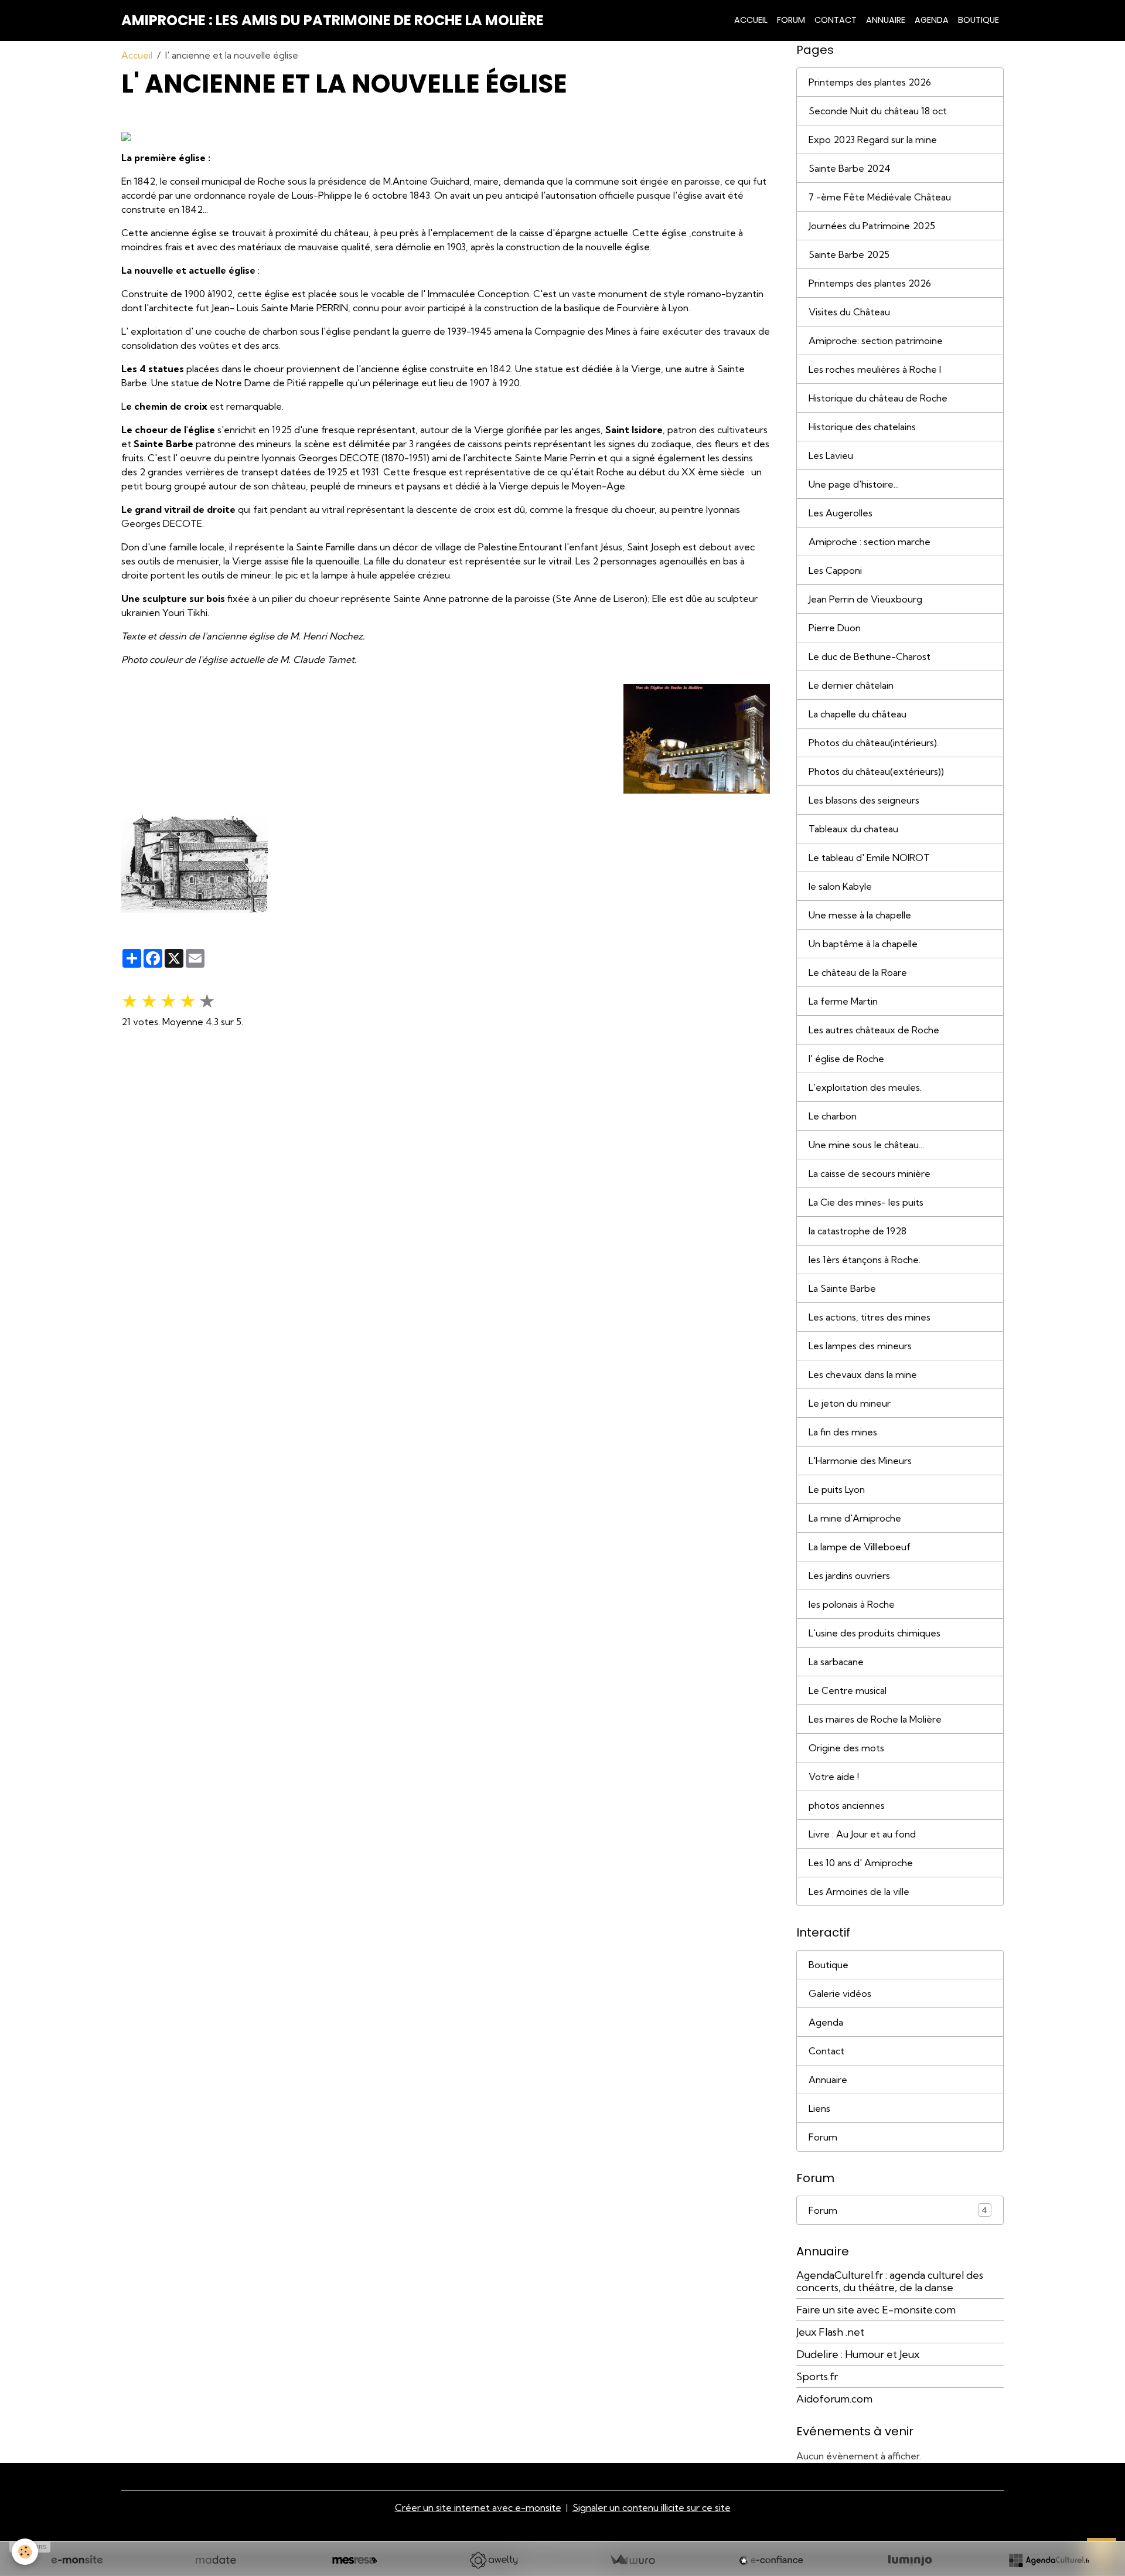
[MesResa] (354, 2560)
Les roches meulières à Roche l (875, 369)
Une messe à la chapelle (860, 915)
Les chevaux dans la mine (863, 1374)
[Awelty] (493, 2560)
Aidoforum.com (834, 2399)
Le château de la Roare (858, 972)
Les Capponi (835, 570)
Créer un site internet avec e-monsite (478, 2507)
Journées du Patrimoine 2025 (872, 226)
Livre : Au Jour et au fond (862, 1834)
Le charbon (833, 1116)
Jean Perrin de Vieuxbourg (865, 599)
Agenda (932, 20)
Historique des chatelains (862, 427)
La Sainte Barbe (842, 1288)
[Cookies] (25, 2552)
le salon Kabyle (840, 886)
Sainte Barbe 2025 (849, 254)
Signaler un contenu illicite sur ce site (652, 2507)
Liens (819, 2108)
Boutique (979, 20)
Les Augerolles (841, 513)
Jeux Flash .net (830, 2332)
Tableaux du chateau (853, 829)
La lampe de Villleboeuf (860, 1547)
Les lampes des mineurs (860, 1346)
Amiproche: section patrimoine (876, 341)
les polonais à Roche (852, 1604)
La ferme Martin (843, 1001)
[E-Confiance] (771, 2560)
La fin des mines (843, 1432)
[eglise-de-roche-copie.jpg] (697, 738)
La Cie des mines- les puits (866, 1202)
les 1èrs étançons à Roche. (865, 1260)
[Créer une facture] (632, 2560)
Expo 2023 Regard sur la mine (873, 139)
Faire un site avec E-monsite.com (876, 2310)
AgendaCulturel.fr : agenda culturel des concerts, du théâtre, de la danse (890, 2281)
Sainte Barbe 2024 (850, 168)
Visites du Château (849, 312)
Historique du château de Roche (878, 398)
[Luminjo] (910, 2560)
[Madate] (216, 2560)
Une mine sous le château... (866, 1145)
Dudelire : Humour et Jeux (858, 2354)
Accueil (751, 20)
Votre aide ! (834, 1777)
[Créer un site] (77, 2560)
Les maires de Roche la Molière (875, 1719)
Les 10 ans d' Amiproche (861, 1863)
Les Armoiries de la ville (859, 1891)
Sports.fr (817, 2376)
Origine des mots (846, 1748)
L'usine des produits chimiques (875, 1633)
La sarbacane (836, 1662)
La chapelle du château (858, 714)
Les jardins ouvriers (849, 1575)
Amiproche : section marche (870, 542)
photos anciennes (847, 1805)
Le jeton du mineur (850, 1403)
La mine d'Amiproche (855, 1518)
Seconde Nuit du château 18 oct (878, 111)
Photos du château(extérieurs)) (876, 771)
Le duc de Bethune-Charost (870, 656)
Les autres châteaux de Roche (874, 1030)
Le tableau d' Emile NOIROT (869, 857)
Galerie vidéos (840, 1993)
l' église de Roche (846, 1059)
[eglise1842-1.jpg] (195, 861)
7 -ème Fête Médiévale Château (880, 197)
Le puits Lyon (837, 1489)
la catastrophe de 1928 (858, 1231)
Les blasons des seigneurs (864, 800)
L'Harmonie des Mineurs (860, 1461)
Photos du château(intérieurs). (874, 743)
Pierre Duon (835, 628)
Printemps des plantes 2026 (870, 82)
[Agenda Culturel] (1049, 2560)
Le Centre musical (848, 1690)
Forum (791, 20)
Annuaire (886, 20)
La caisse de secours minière (870, 1173)
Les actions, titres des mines (870, 1317)
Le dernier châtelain (851, 685)
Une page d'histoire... (854, 484)
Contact (836, 20)
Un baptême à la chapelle (863, 944)
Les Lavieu (831, 455)
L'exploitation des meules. (865, 1087)
